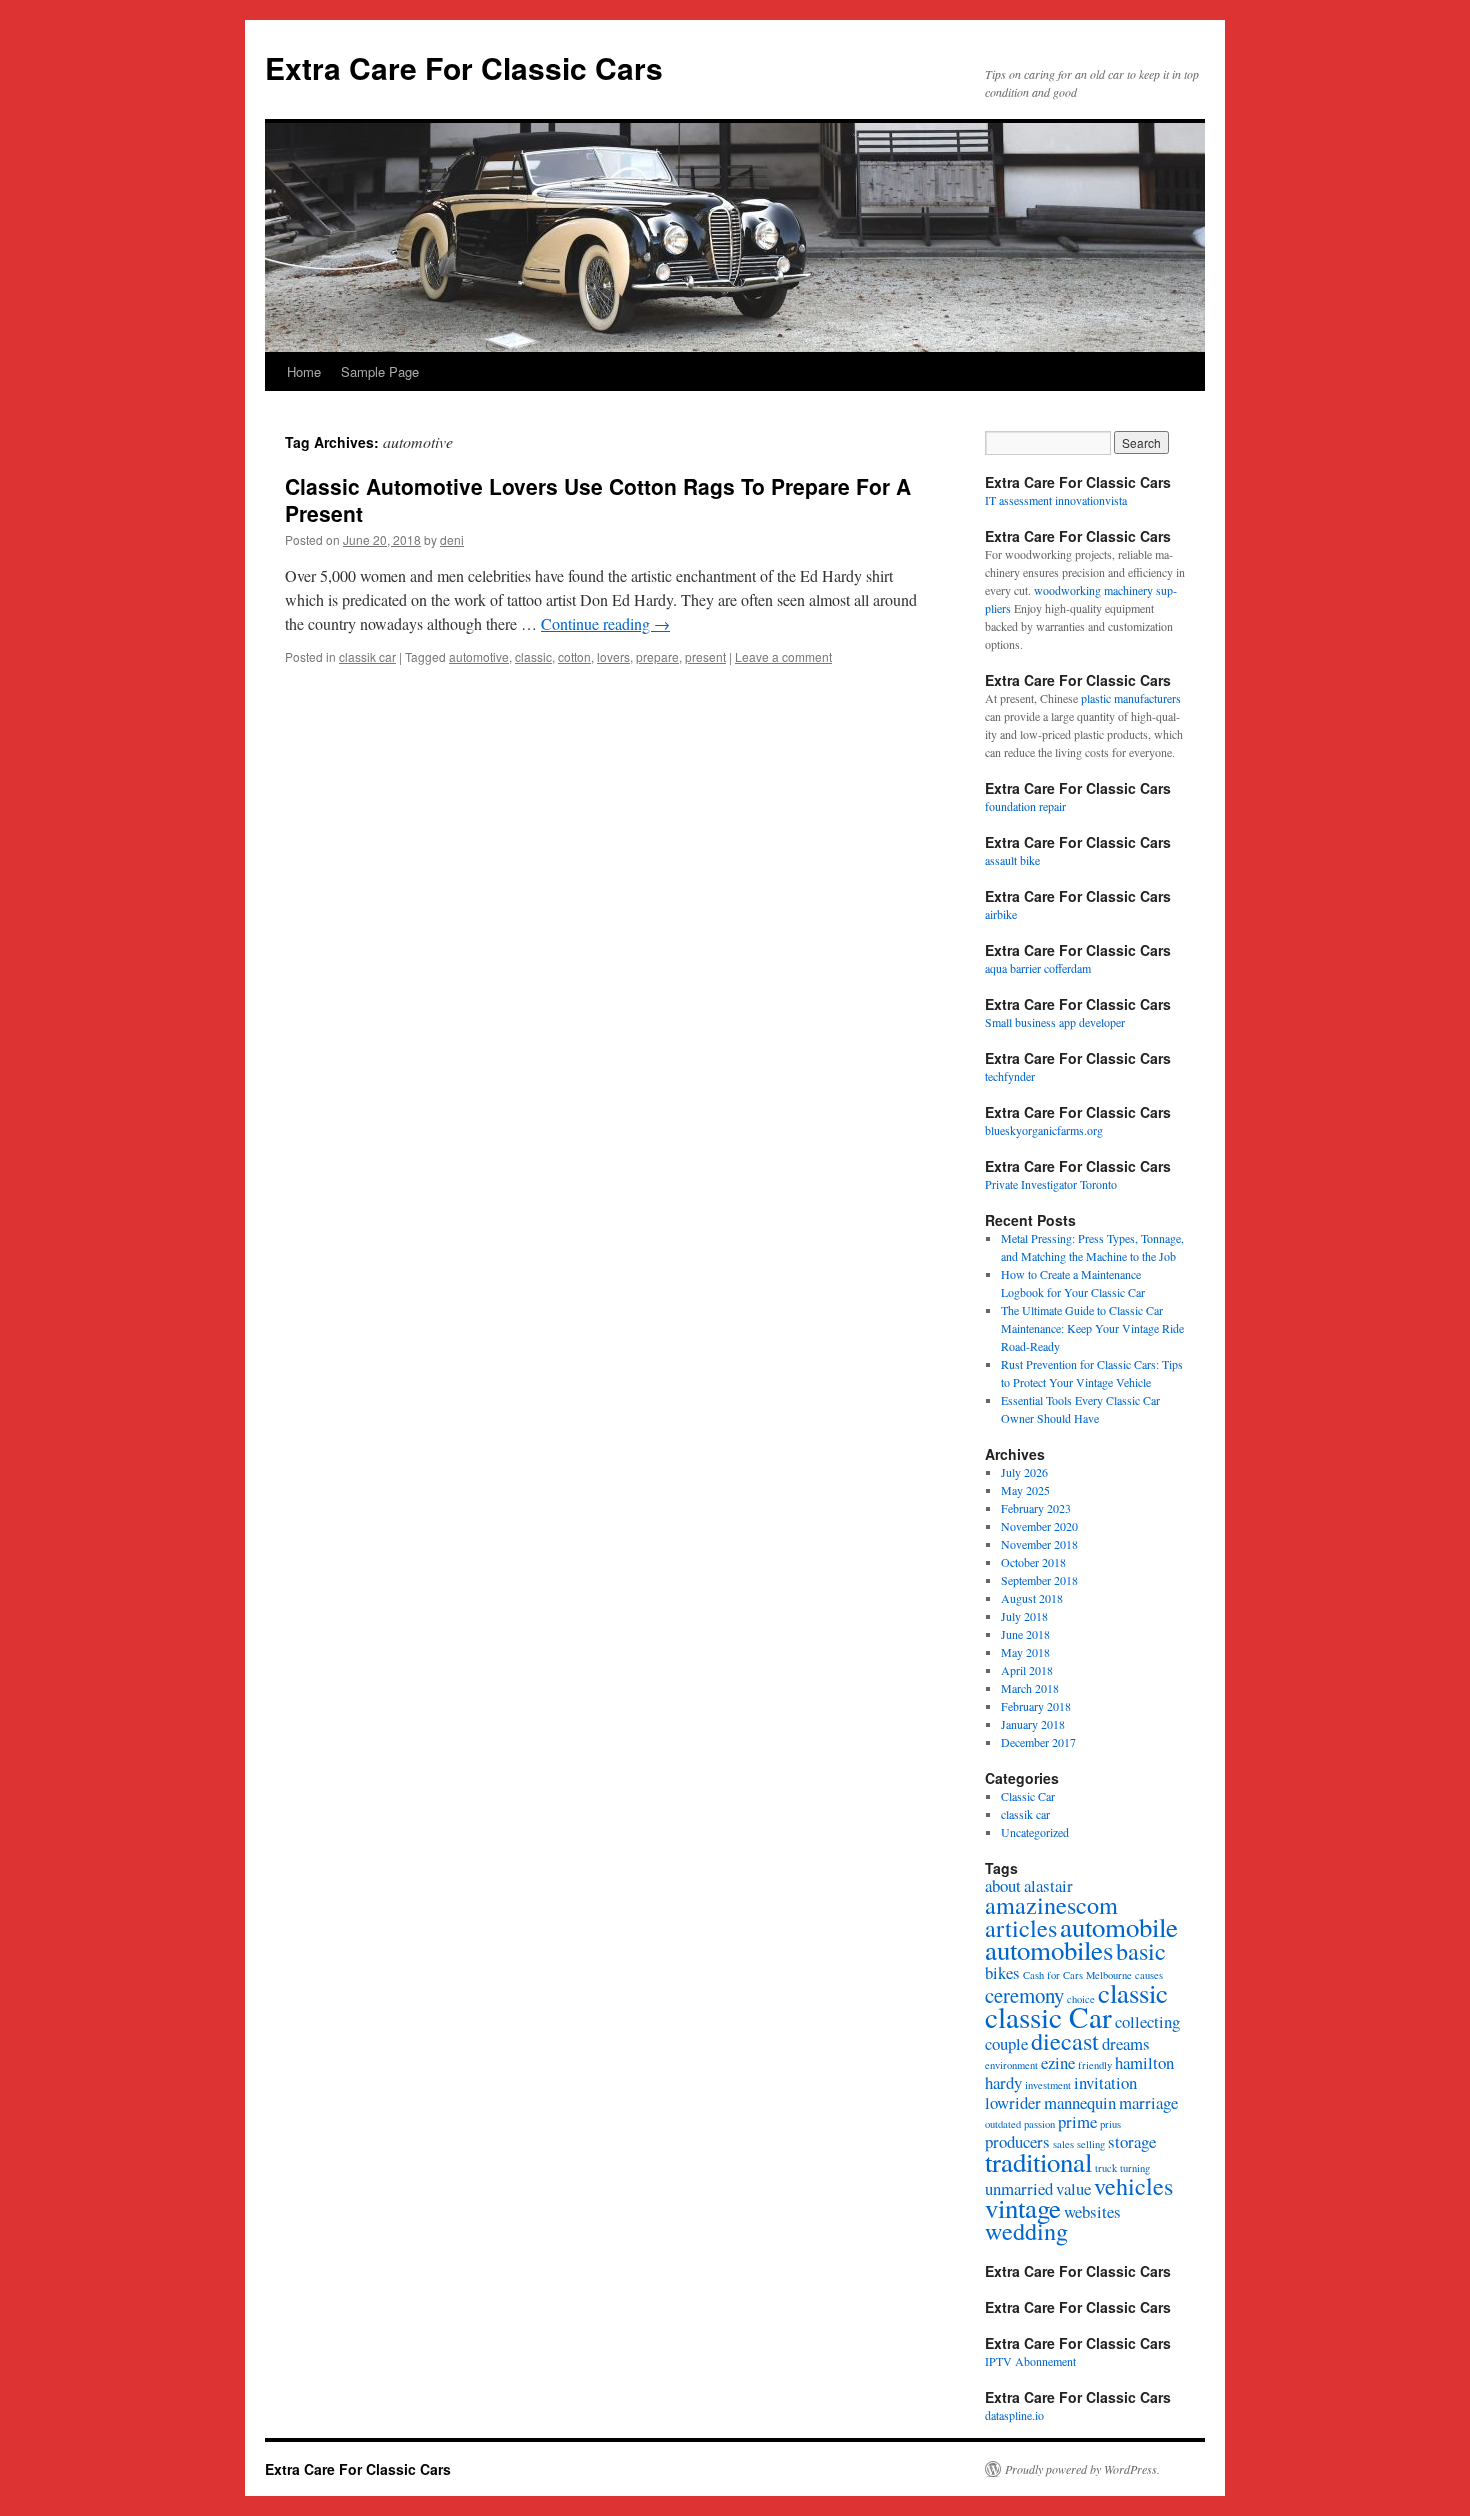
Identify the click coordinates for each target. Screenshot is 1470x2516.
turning (1135, 2168)
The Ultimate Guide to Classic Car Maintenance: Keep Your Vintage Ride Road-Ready (1092, 1328)
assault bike (1012, 860)
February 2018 (1036, 1706)
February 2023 (1036, 1508)
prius (1110, 2124)
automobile (1119, 1927)
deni (452, 539)
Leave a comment (783, 656)
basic (1141, 1950)
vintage (1023, 2208)
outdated (1003, 2124)
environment (1011, 2065)
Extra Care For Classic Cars (464, 67)
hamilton (1144, 2062)
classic (533, 656)
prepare (657, 656)
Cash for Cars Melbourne (1077, 1975)
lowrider (1013, 2102)
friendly (1095, 2065)
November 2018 (1039, 1544)
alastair (1048, 1885)
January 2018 (1033, 1724)
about (1003, 1885)
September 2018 (1039, 1580)
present (705, 656)
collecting (1147, 2021)
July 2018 (1024, 1616)
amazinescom (1051, 1904)
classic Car (1048, 2016)
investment (1048, 2085)
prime (1077, 2121)
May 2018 (1025, 1652)
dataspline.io (1014, 2415)
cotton (574, 656)
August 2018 (1032, 1598)
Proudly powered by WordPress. (1082, 2469)
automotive (479, 656)
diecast (1065, 2040)
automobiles (1049, 1950)
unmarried (1019, 2188)
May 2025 (1025, 1490)
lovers (613, 656)
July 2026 (1024, 1472)
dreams (1126, 2043)
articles (1021, 1927)
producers (1017, 2141)
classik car (367, 656)
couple (1006, 2043)
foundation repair (1025, 806)
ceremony (1024, 1995)
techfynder (1010, 1076)
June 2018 (1025, 1634)
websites (1092, 2211)
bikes (1002, 1972)
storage (1132, 2141)
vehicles (1133, 2185)
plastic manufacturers (1131, 698)
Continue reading (605, 623)
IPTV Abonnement (1030, 2361)
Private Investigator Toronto (1051, 1184)
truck (1106, 2168)
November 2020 (1039, 1526)
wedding (1026, 2230)
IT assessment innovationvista (1056, 500)
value (1073, 2188)
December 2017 (1038, 1742)
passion (1039, 2124)
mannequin (1080, 2102)
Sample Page (380, 371)
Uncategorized (1035, 1832)
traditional (1038, 2162)
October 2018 (1033, 1562)
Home (304, 371)
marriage (1148, 2102)
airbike (1001, 914)
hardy (1003, 2082)
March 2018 (1030, 1688)
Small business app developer (1055, 1022)
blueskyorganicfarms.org (1044, 1130)
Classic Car (1028, 1796)
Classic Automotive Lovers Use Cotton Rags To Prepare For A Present (598, 499)
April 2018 (1027, 1670)
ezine (1058, 2062)
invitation (1105, 2082)
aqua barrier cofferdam (1038, 968)
